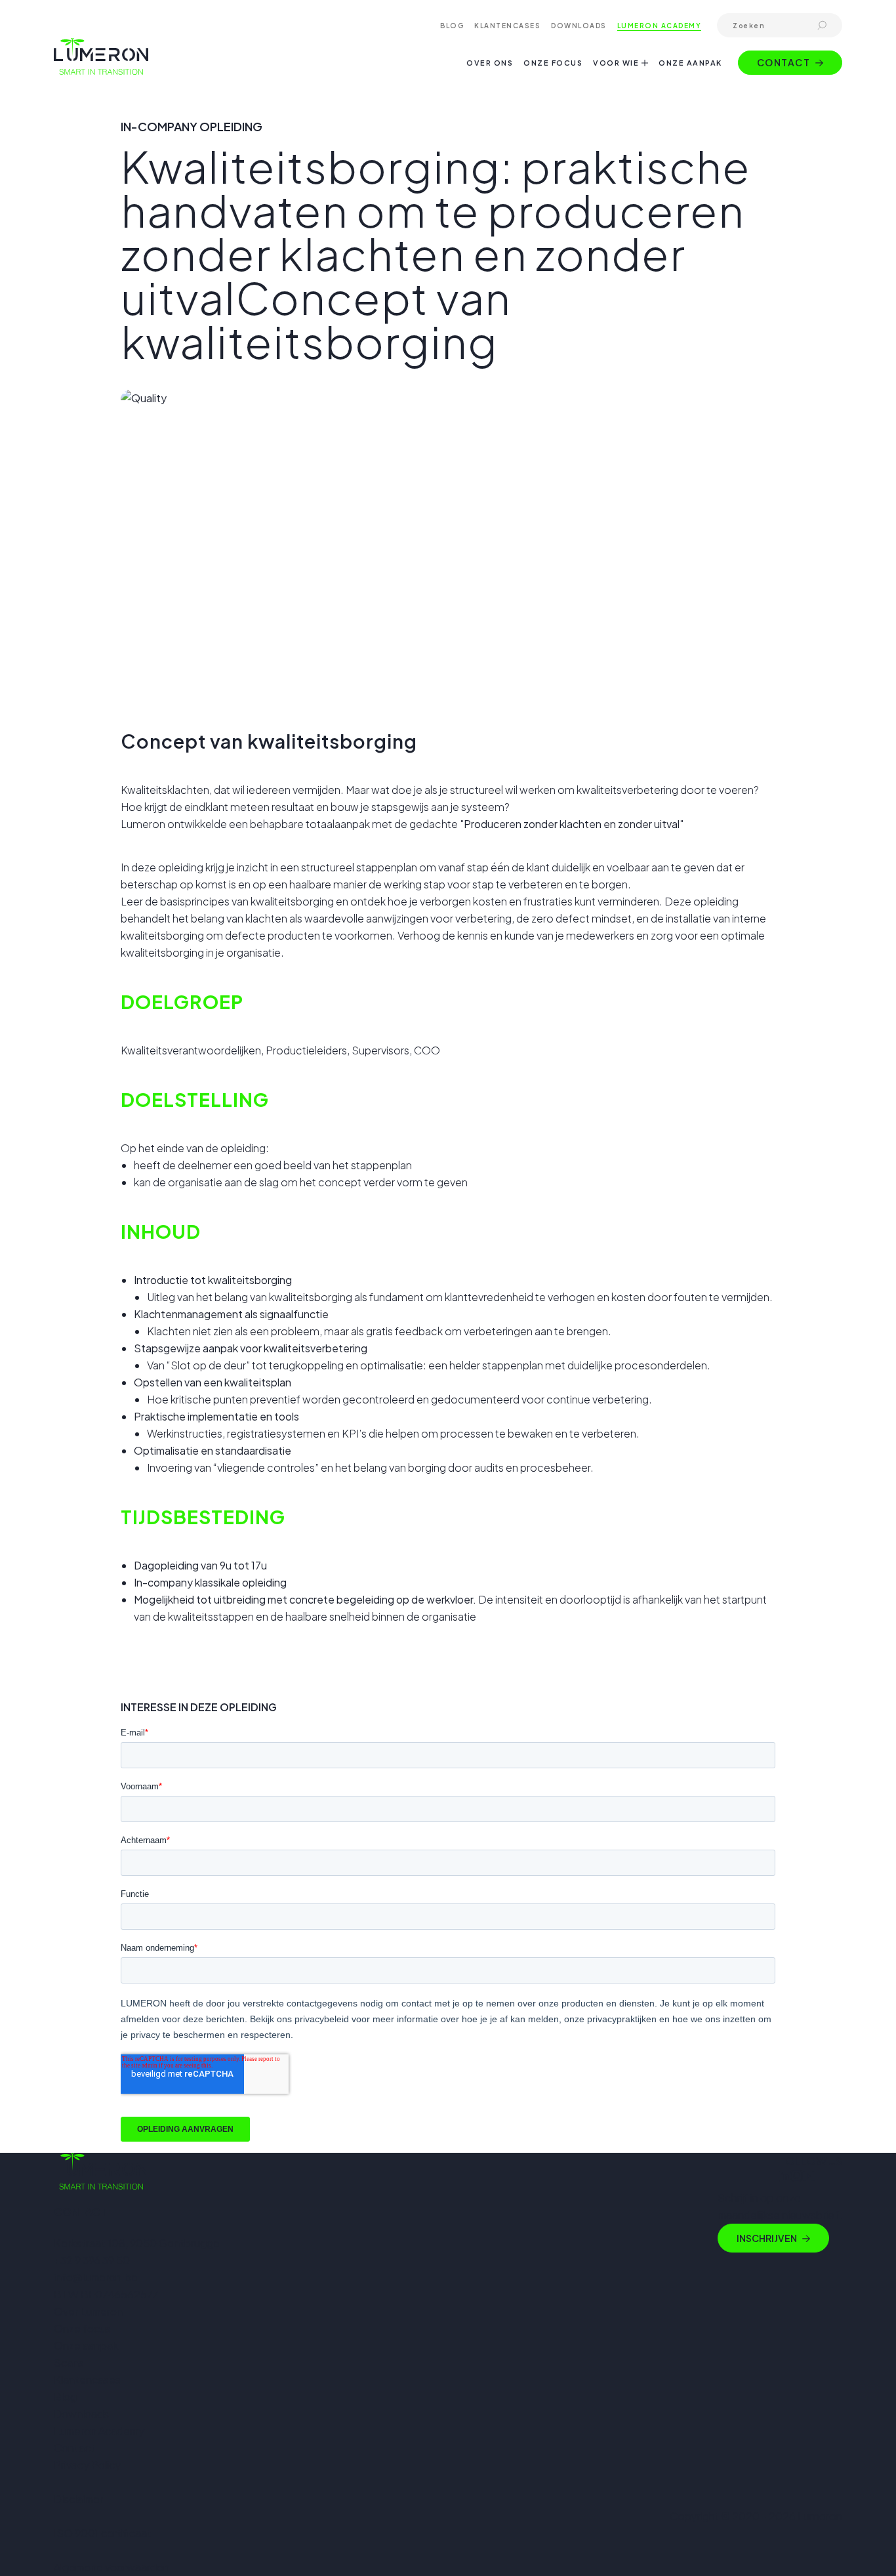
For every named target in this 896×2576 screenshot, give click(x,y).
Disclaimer (78, 2499)
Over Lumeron (88, 2311)
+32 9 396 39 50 (92, 2260)
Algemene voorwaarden (112, 2567)
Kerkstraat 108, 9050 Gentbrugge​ (137, 2243)
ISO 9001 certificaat (103, 2533)
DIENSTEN (580, 132)
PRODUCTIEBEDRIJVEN (607, 83)
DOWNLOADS (579, 26)
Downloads (81, 2414)
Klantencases (87, 2379)
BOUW (572, 115)
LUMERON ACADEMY (660, 26)
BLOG (452, 26)
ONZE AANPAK (690, 63)
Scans (69, 2362)
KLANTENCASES (507, 26)
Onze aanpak (86, 2345)
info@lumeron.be (96, 2277)
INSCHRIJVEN (767, 2238)
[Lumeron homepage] (101, 56)
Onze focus (82, 2328)
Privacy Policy (87, 2465)
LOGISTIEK (581, 99)
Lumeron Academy (99, 2431)
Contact (784, 62)
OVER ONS (490, 63)
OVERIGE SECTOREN (602, 148)
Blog (65, 2397)
